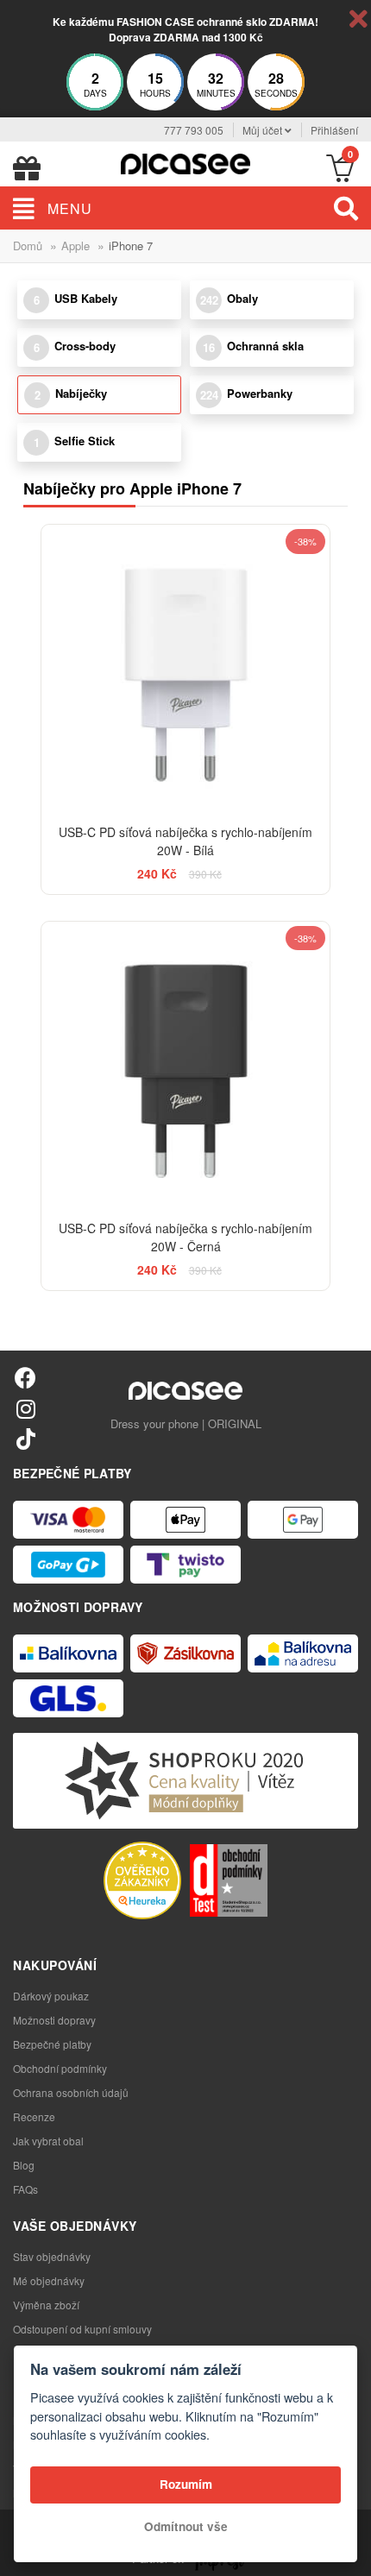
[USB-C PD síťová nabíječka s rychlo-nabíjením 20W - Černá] (185, 1065)
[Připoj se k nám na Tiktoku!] (25, 1438)
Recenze (34, 2116)
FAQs (25, 2189)
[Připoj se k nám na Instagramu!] (25, 1408)
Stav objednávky (52, 2256)
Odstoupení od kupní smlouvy (82, 2329)
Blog (24, 2165)
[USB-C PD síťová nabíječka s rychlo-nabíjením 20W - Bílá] (185, 668)
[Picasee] (185, 162)
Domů (28, 246)
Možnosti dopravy (54, 2020)
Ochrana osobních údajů (71, 2092)
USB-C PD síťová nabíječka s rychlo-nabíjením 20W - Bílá (185, 841)
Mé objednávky (49, 2280)
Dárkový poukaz (51, 1996)
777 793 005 (194, 130)
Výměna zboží (46, 2305)
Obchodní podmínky (60, 2068)
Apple (75, 246)
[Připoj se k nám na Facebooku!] (25, 1377)
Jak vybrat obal (48, 2141)
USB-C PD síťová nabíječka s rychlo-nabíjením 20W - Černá (185, 1237)
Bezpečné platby (52, 2044)
